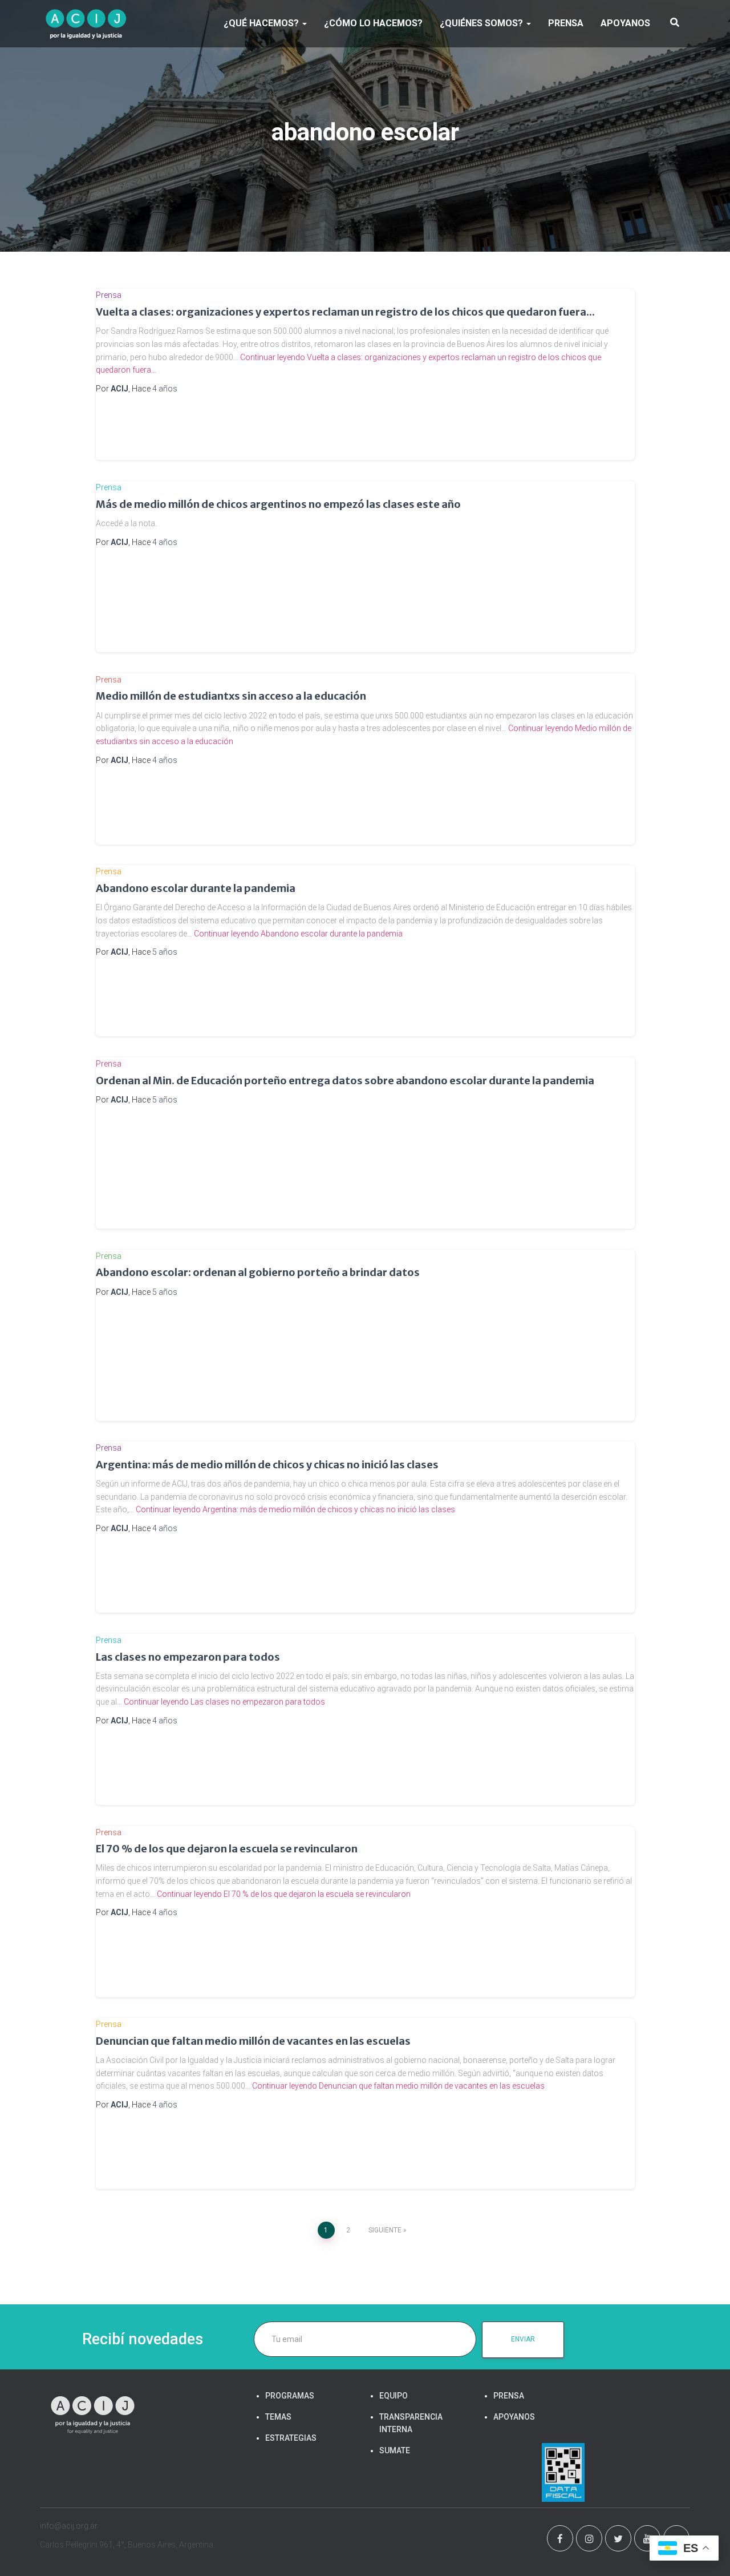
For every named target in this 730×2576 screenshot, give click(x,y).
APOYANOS (625, 23)
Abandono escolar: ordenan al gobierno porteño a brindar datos (258, 1272)
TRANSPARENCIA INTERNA (411, 2423)
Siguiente (385, 2230)
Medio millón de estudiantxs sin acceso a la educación (231, 696)
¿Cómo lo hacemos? (373, 23)
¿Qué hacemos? (262, 23)
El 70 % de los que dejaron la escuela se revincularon (227, 1849)
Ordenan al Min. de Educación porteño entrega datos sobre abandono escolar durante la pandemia (345, 1081)
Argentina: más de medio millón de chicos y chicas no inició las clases (267, 1465)
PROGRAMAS (290, 2396)
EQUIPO (394, 2396)
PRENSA (566, 23)
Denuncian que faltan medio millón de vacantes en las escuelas (253, 2041)
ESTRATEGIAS (291, 2438)
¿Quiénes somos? (482, 23)
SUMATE (395, 2450)
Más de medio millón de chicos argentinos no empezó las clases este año (278, 504)
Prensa (109, 295)
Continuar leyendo (298, 934)
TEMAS (278, 2417)
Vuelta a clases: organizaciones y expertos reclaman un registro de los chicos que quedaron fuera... (345, 312)
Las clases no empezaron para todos (188, 1657)
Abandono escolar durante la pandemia (196, 888)
